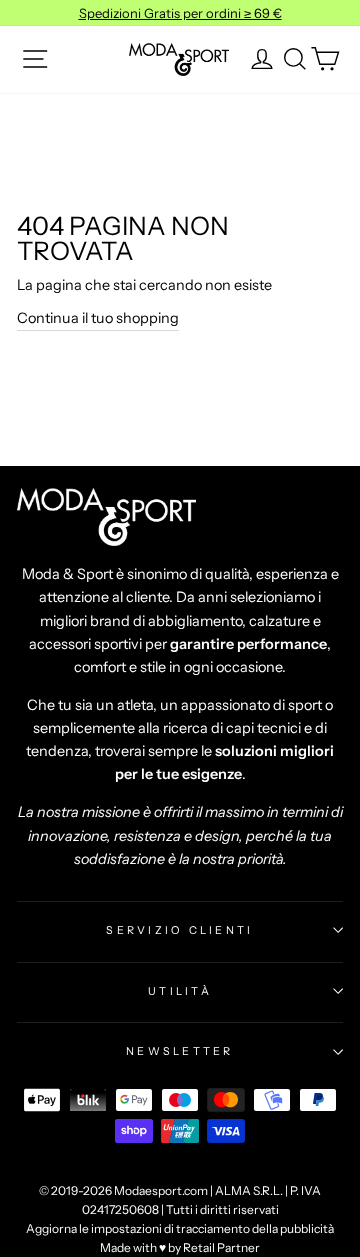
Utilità (180, 991)
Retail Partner (221, 1247)
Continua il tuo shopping (98, 318)
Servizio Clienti (179, 930)
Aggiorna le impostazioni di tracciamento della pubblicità (180, 1228)
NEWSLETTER (180, 1051)
